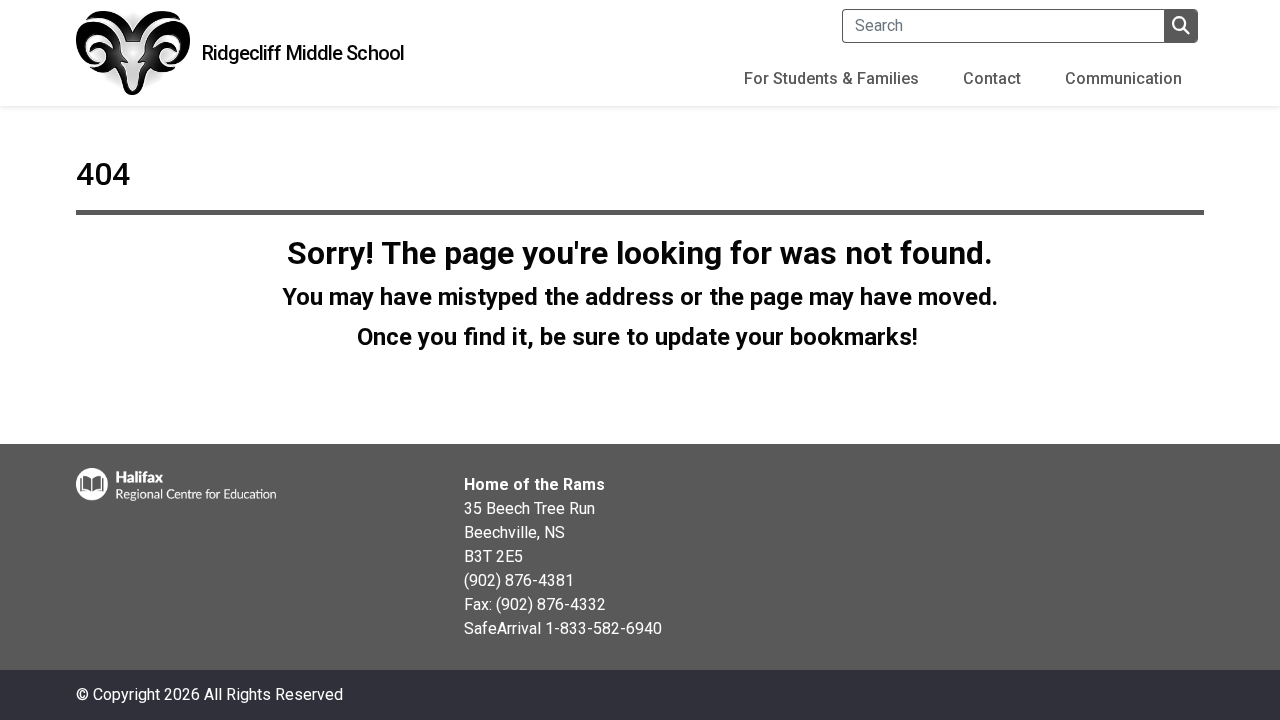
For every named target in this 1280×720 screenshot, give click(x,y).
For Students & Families (831, 78)
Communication (1123, 78)
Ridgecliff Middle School (303, 53)
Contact (992, 78)
